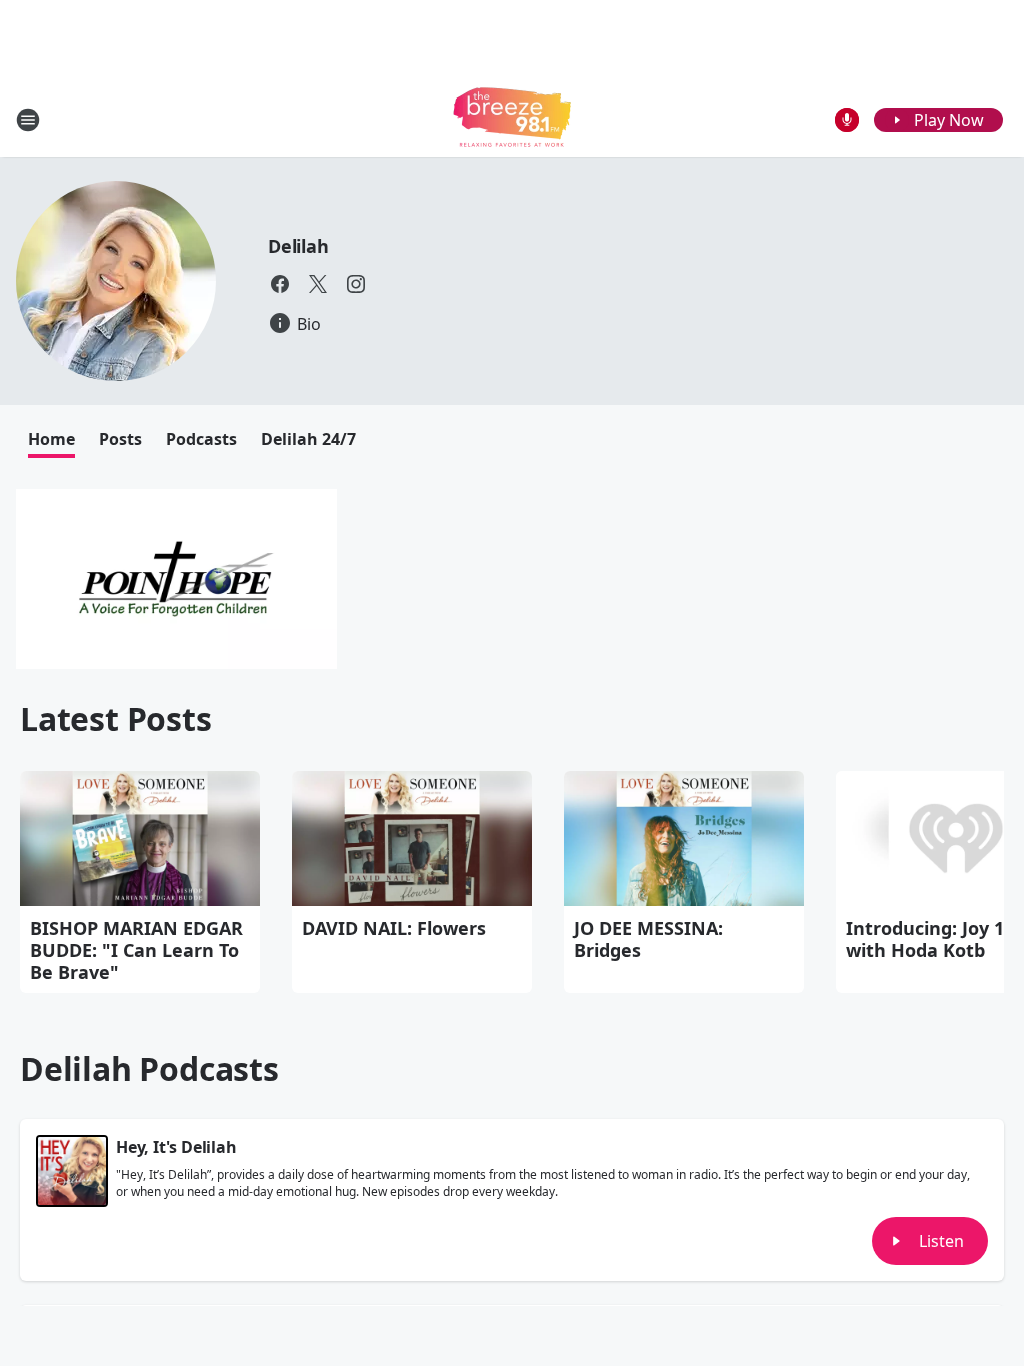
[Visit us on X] (318, 284)
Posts (120, 439)
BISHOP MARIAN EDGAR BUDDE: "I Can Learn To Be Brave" (136, 950)
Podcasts (201, 439)
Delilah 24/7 (308, 439)
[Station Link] (512, 119)
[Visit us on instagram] (356, 284)
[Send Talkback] (847, 120)
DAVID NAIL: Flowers (394, 928)
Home (51, 439)
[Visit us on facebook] (280, 284)
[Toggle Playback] (72, 1171)
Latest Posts (116, 718)
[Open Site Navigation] (28, 120)
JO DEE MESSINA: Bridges (648, 939)
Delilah (298, 246)
